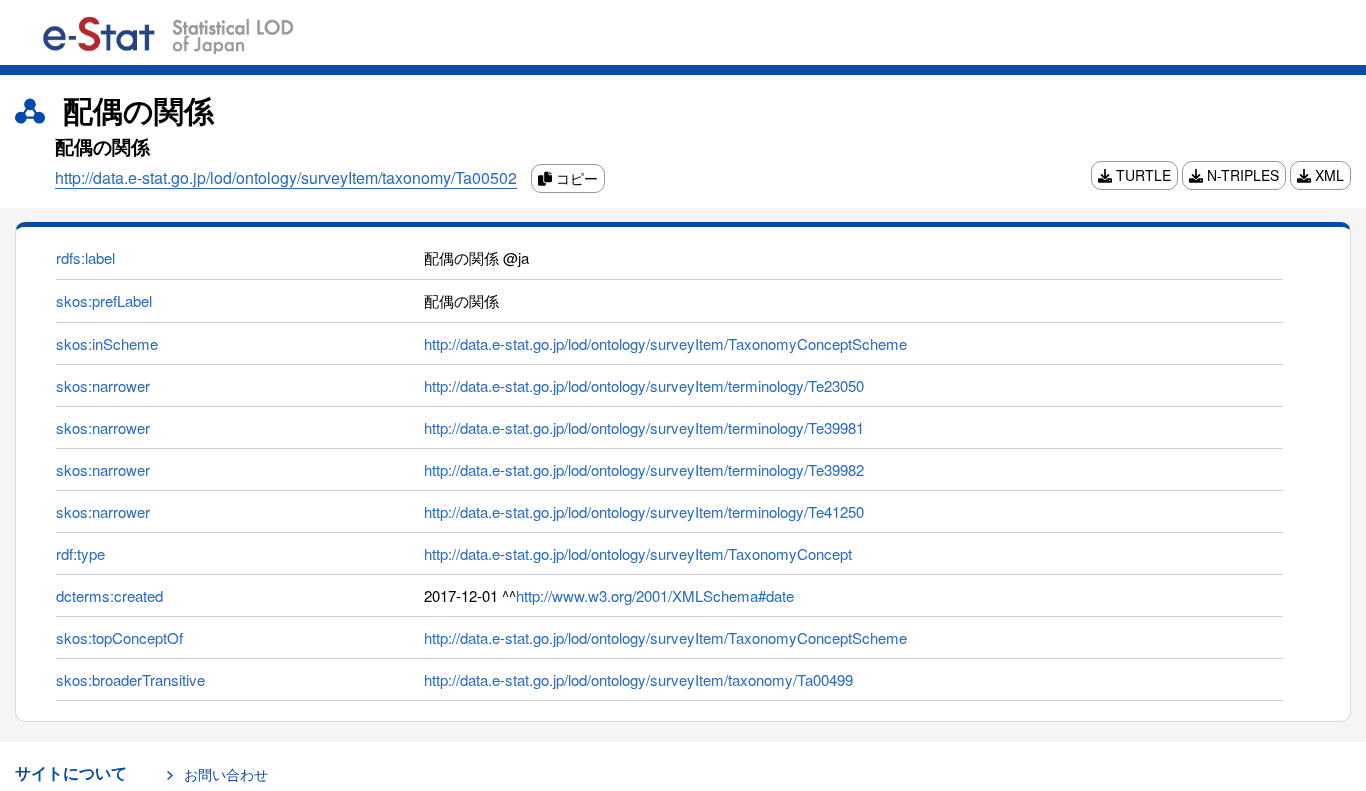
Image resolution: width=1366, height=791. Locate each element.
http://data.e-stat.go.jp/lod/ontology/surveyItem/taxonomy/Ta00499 (638, 679)
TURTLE (1141, 175)
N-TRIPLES (1241, 175)
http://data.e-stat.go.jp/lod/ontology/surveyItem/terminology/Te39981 (644, 427)
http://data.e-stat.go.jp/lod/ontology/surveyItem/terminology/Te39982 (644, 469)
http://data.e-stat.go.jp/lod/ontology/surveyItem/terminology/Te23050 (644, 385)
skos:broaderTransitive (130, 679)
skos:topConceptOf (119, 637)
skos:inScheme (107, 343)
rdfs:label (85, 257)
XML (1327, 175)
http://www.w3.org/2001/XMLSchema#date (655, 595)
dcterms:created (109, 595)
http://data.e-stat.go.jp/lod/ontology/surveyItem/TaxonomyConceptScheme (665, 343)
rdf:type (80, 553)
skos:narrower (103, 385)
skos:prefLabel (104, 300)
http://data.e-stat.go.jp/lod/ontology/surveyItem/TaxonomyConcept (638, 553)
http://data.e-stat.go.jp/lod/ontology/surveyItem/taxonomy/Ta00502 (286, 177)
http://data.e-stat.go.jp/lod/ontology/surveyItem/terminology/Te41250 (644, 511)
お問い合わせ (226, 774)
